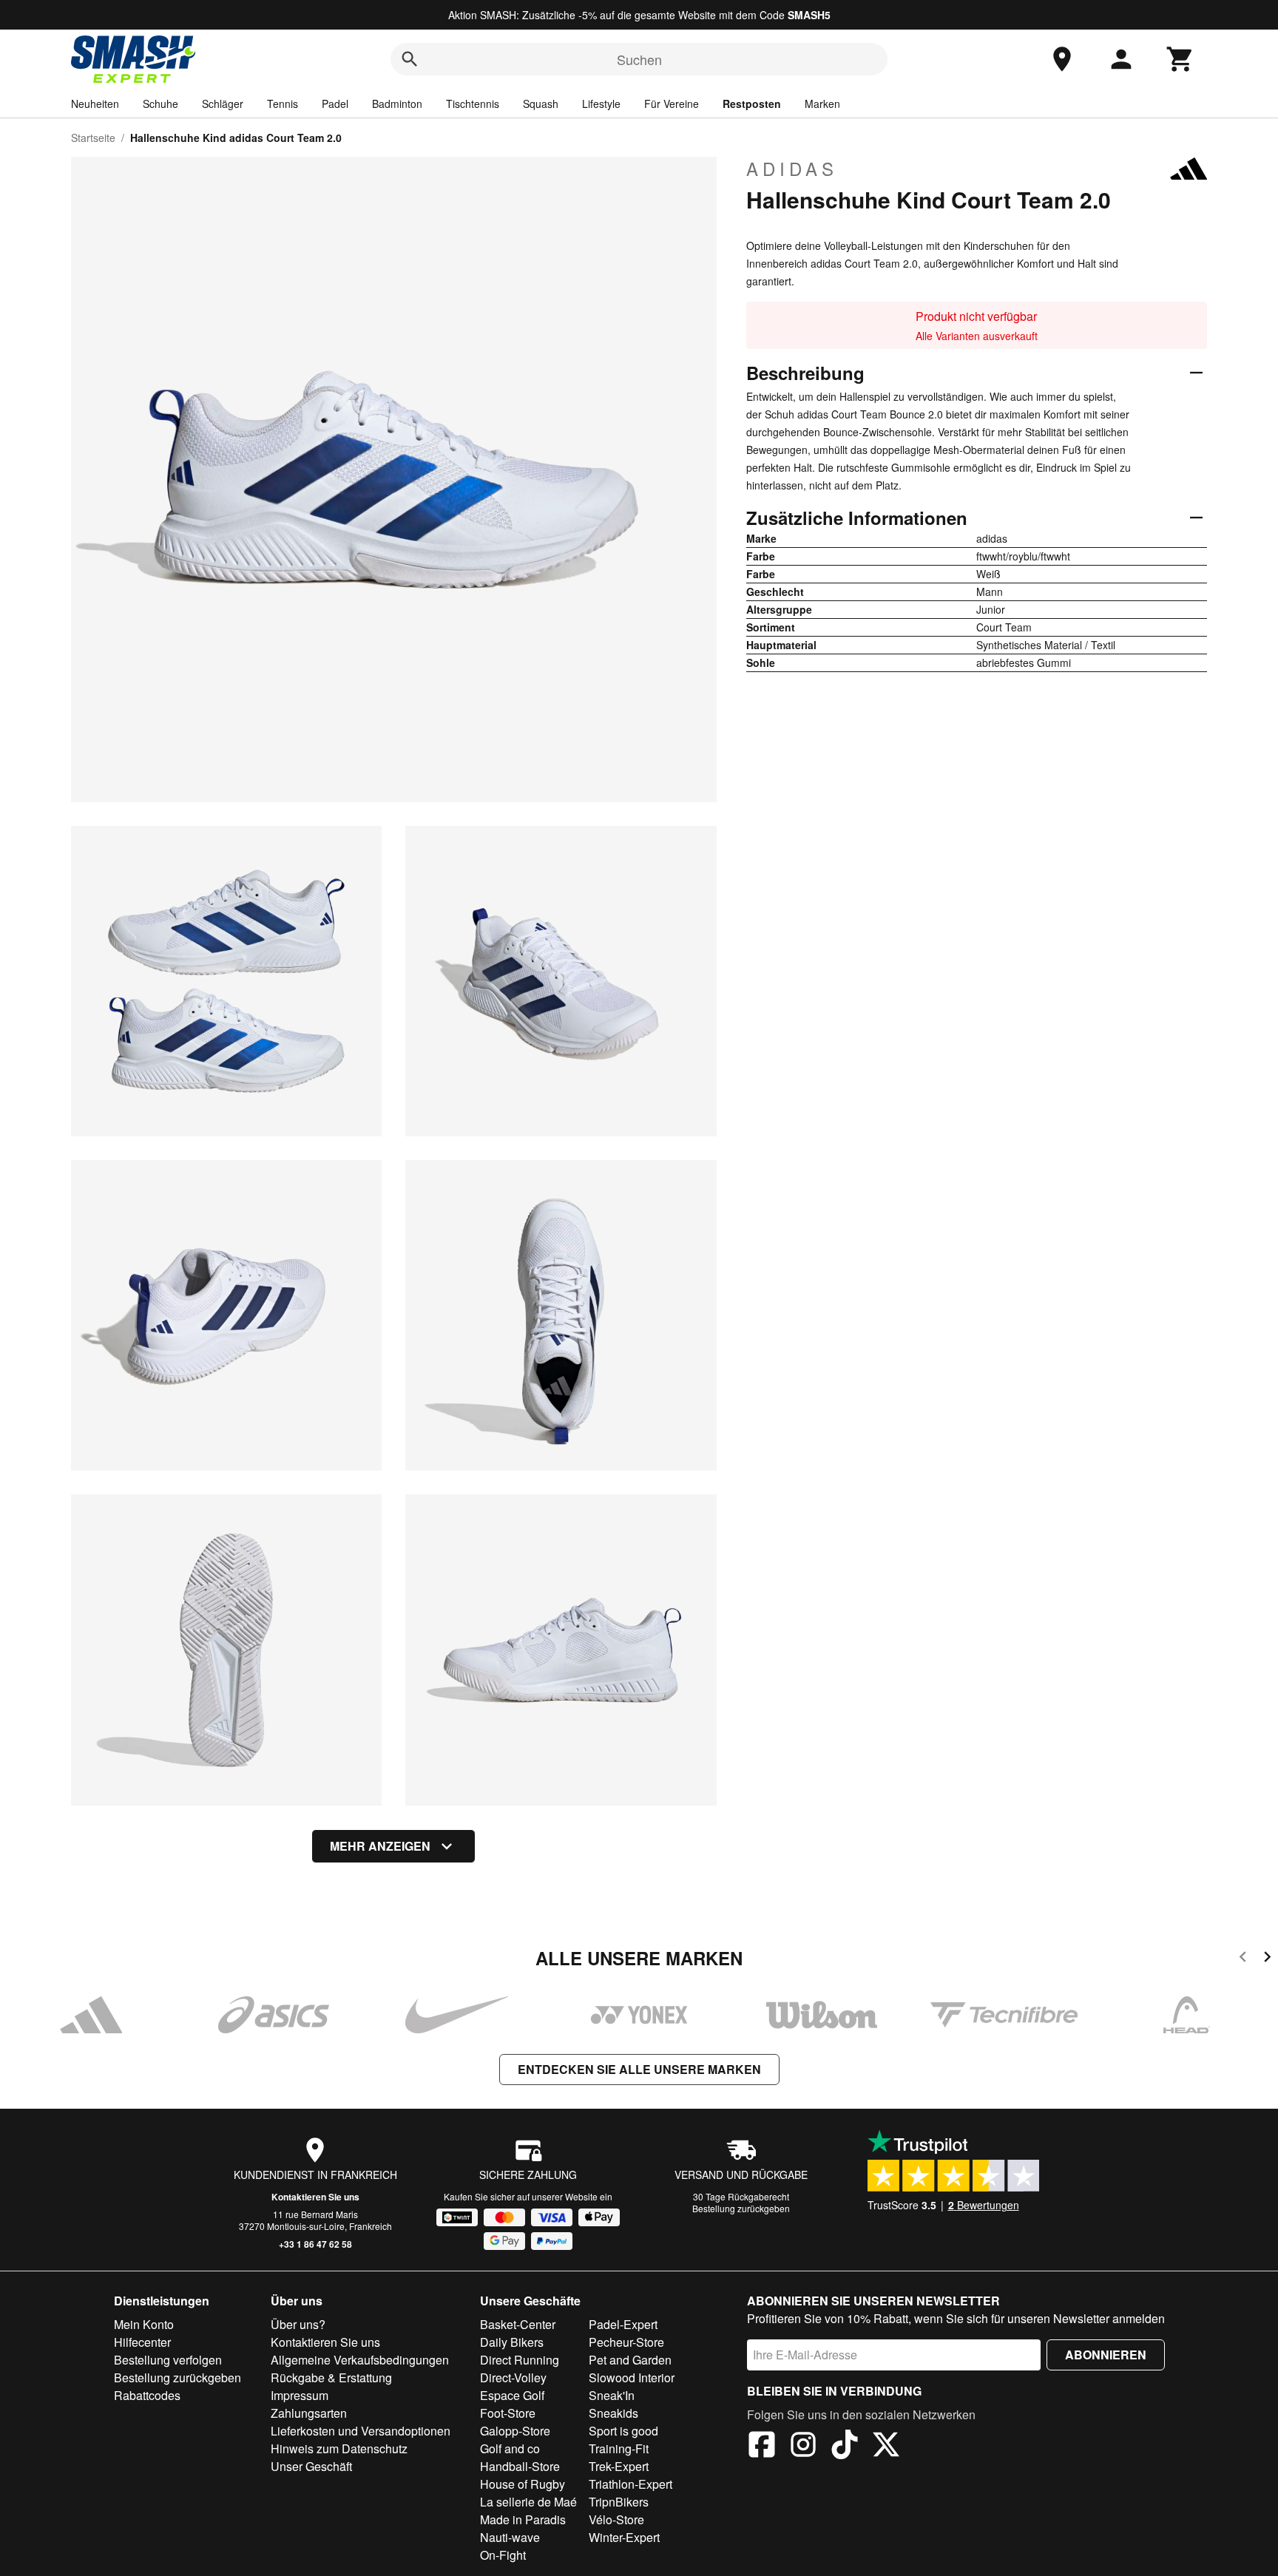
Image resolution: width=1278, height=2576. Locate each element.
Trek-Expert (619, 2466)
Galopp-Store (515, 2431)
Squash (541, 104)
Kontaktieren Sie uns (315, 2197)
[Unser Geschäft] (1062, 59)
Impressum (300, 2395)
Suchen (639, 59)
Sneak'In (612, 2395)
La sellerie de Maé (528, 2502)
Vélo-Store (616, 2519)
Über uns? (298, 2324)
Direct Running (520, 2360)
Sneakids (613, 2413)
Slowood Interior (632, 2377)
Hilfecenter (142, 2342)
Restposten (752, 104)
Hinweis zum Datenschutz (339, 2448)
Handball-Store (520, 2466)
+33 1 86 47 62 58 (315, 2244)
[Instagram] (803, 2447)
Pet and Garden (630, 2360)
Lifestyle (601, 104)
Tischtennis (473, 104)
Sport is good (623, 2431)
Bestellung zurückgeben (741, 2208)
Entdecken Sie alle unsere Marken (639, 2069)
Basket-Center (518, 2324)
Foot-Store (508, 2413)
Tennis (283, 104)
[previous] (1243, 1959)
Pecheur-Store (626, 2342)
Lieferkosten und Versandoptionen (361, 2431)
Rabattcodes (147, 2395)
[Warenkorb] (1180, 59)
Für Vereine (672, 104)
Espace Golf (512, 2395)
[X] (886, 2447)
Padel (335, 104)
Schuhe (160, 104)
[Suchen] (410, 59)
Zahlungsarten (309, 2413)
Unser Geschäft (311, 2466)
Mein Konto (144, 2324)
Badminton (397, 104)
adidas (792, 169)
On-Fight (503, 2555)
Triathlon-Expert (630, 2484)
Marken (822, 104)
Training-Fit (619, 2448)
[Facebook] (762, 2447)
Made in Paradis (523, 2519)
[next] (1267, 1959)
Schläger (223, 104)
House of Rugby (523, 2484)
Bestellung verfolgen (168, 2360)
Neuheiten (95, 104)
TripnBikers (619, 2502)
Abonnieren (1106, 2355)
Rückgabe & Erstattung (331, 2377)
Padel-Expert (623, 2324)
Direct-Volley (513, 2377)
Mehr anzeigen (380, 1846)
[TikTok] (845, 2447)
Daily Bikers (512, 2342)
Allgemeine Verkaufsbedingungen (360, 2360)
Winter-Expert (624, 2537)
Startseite (93, 138)
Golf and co (510, 2448)
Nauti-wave (510, 2537)
